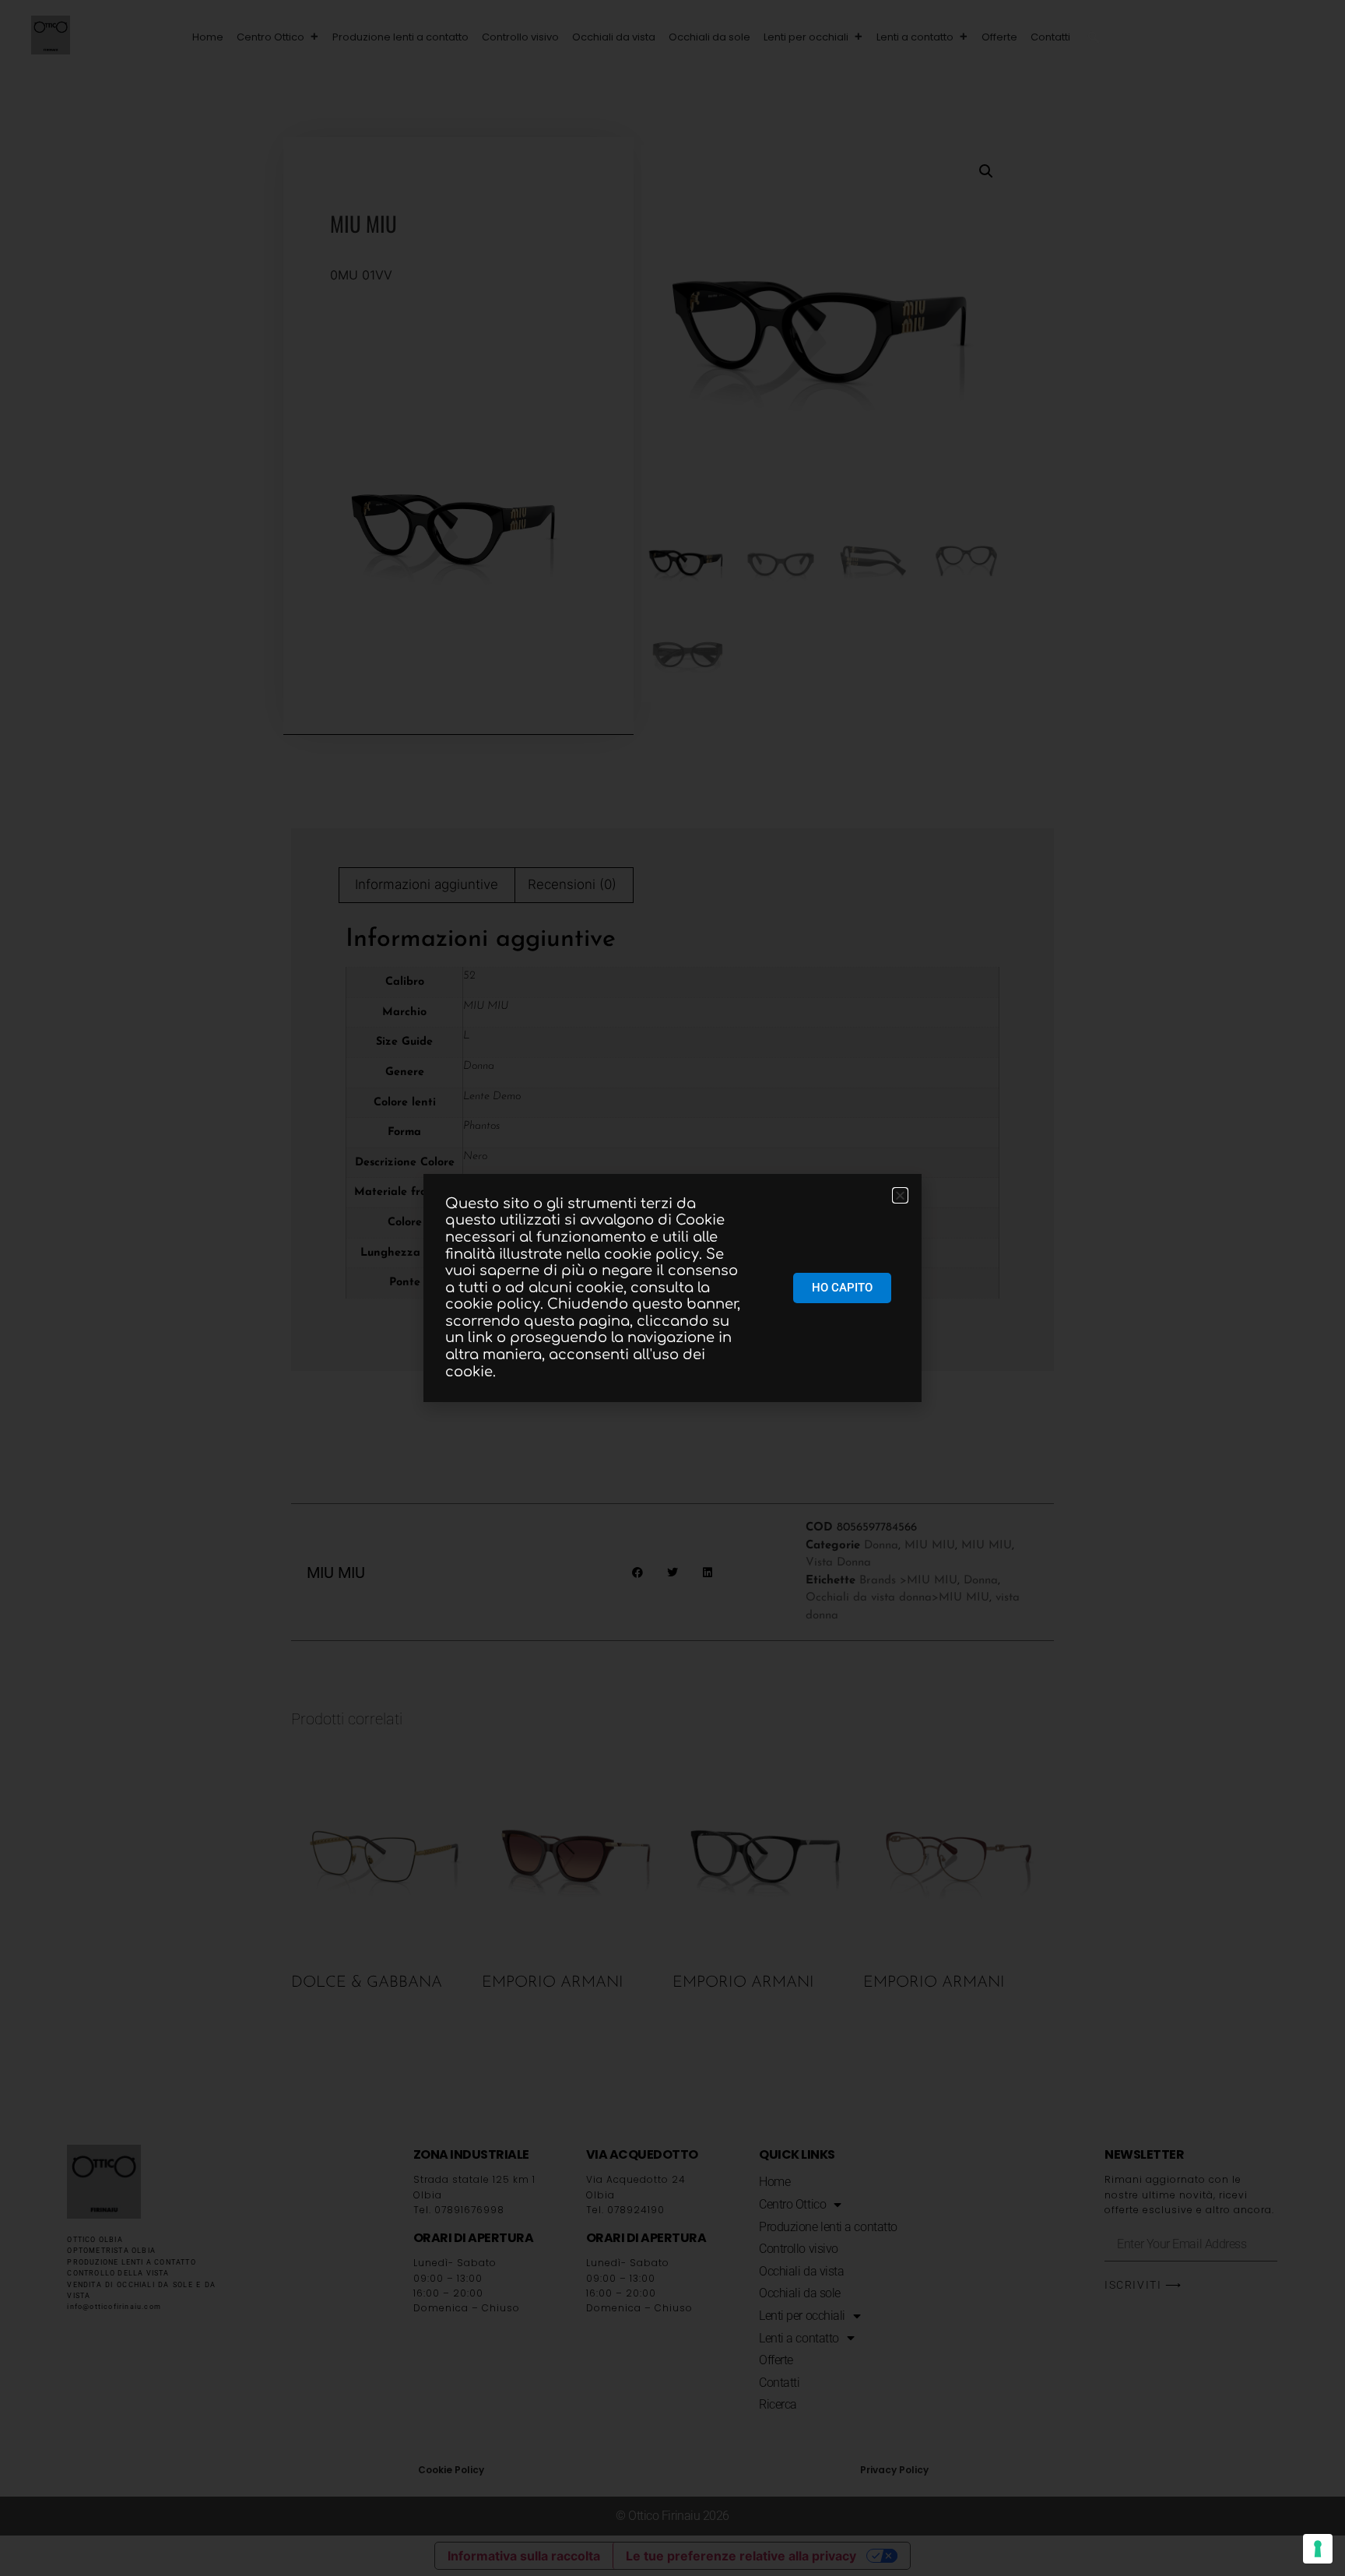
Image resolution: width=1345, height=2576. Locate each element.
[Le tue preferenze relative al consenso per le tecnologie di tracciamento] (1318, 2549)
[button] (1094, 37)
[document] (672, 1288)
